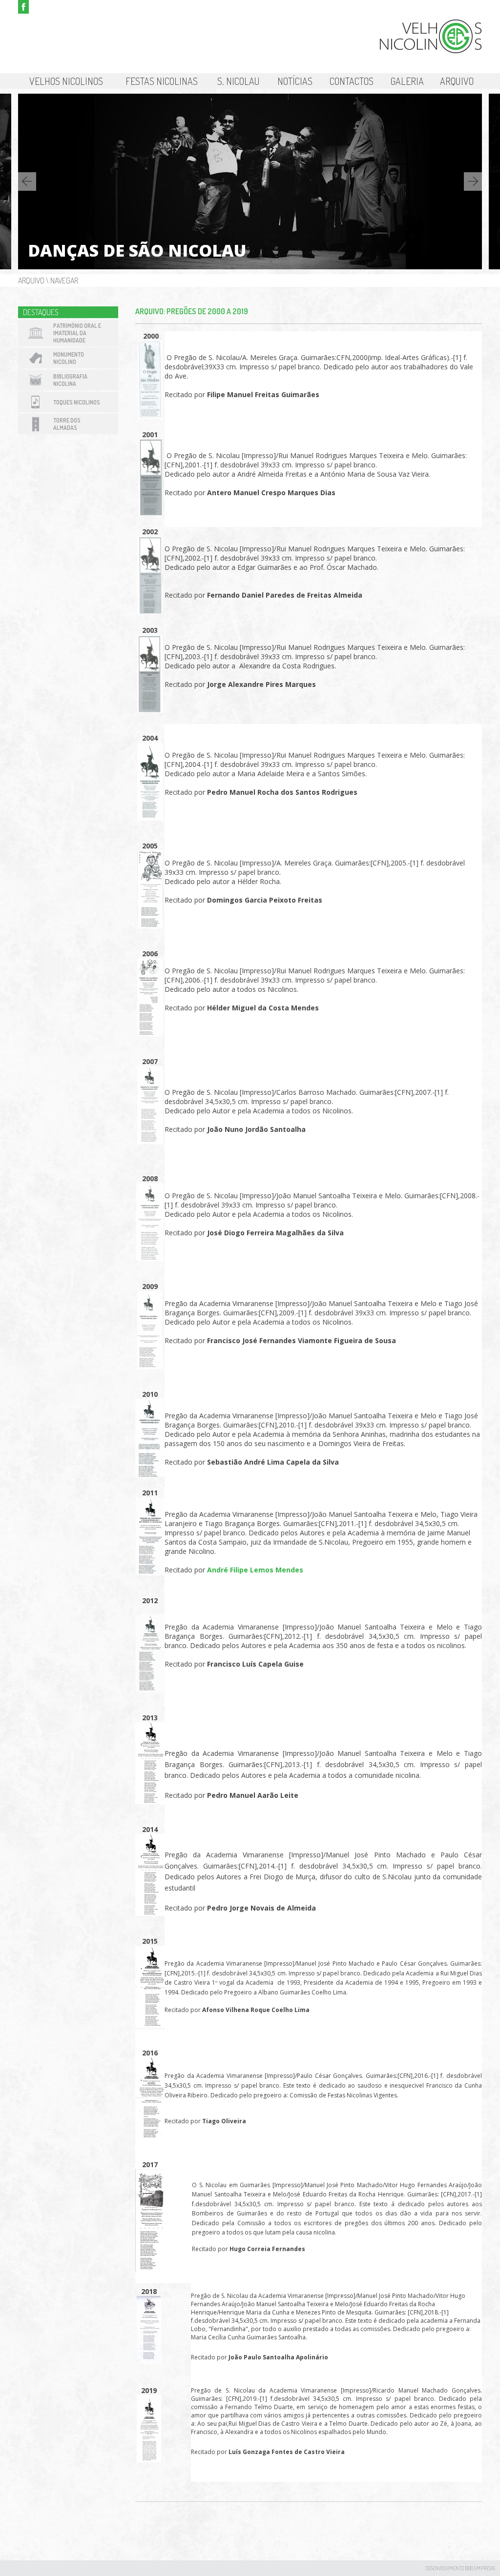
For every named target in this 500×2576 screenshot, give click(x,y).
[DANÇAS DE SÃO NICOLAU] (250, 267)
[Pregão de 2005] (150, 926)
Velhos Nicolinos (66, 81)
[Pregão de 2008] (150, 1258)
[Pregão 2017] (309, 2146)
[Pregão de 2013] (150, 1801)
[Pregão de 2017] (150, 2269)
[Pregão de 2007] (150, 1141)
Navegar (64, 281)
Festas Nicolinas (162, 81)
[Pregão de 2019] (149, 2460)
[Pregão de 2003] (150, 710)
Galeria (407, 81)
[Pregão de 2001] (151, 513)
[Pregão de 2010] (150, 1474)
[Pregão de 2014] (150, 1913)
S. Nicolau (239, 81)
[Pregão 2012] (150, 1690)
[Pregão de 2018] (149, 2361)
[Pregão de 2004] (150, 818)
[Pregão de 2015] (150, 2025)
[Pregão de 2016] (150, 2137)
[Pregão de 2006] (150, 1034)
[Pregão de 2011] (150, 1573)
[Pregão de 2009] (150, 1366)
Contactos (352, 81)
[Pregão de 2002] (150, 612)
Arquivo (457, 81)
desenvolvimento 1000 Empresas (460, 2568)
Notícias (295, 81)
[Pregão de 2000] (150, 416)
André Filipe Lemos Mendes (255, 1570)
